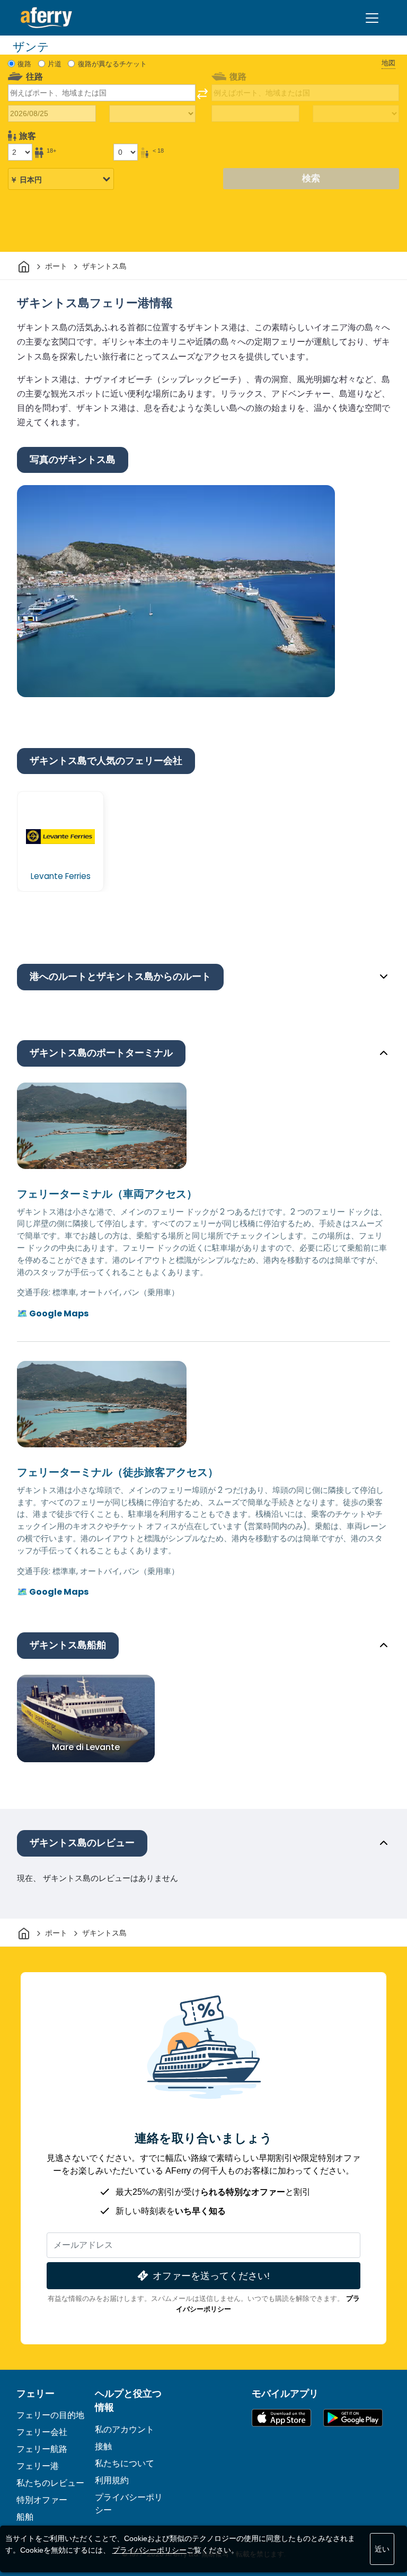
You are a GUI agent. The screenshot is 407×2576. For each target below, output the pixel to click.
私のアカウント (125, 2429)
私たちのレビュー (50, 2483)
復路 (24, 64)
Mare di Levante (86, 1747)
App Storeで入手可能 (281, 2418)
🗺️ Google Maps (53, 1313)
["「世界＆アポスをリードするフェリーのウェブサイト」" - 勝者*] (46, 18)
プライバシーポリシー (149, 2550)
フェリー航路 (42, 2449)
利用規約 (112, 2480)
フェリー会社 (42, 2432)
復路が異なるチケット (112, 64)
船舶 (25, 2517)
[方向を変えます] (202, 94)
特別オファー (42, 2500)
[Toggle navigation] (372, 18)
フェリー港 (38, 2466)
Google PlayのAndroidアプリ (353, 2418)
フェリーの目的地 (50, 2415)
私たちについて (125, 2463)
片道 (55, 64)
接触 (103, 2446)
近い (382, 2549)
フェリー (36, 2394)
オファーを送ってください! (211, 2276)
